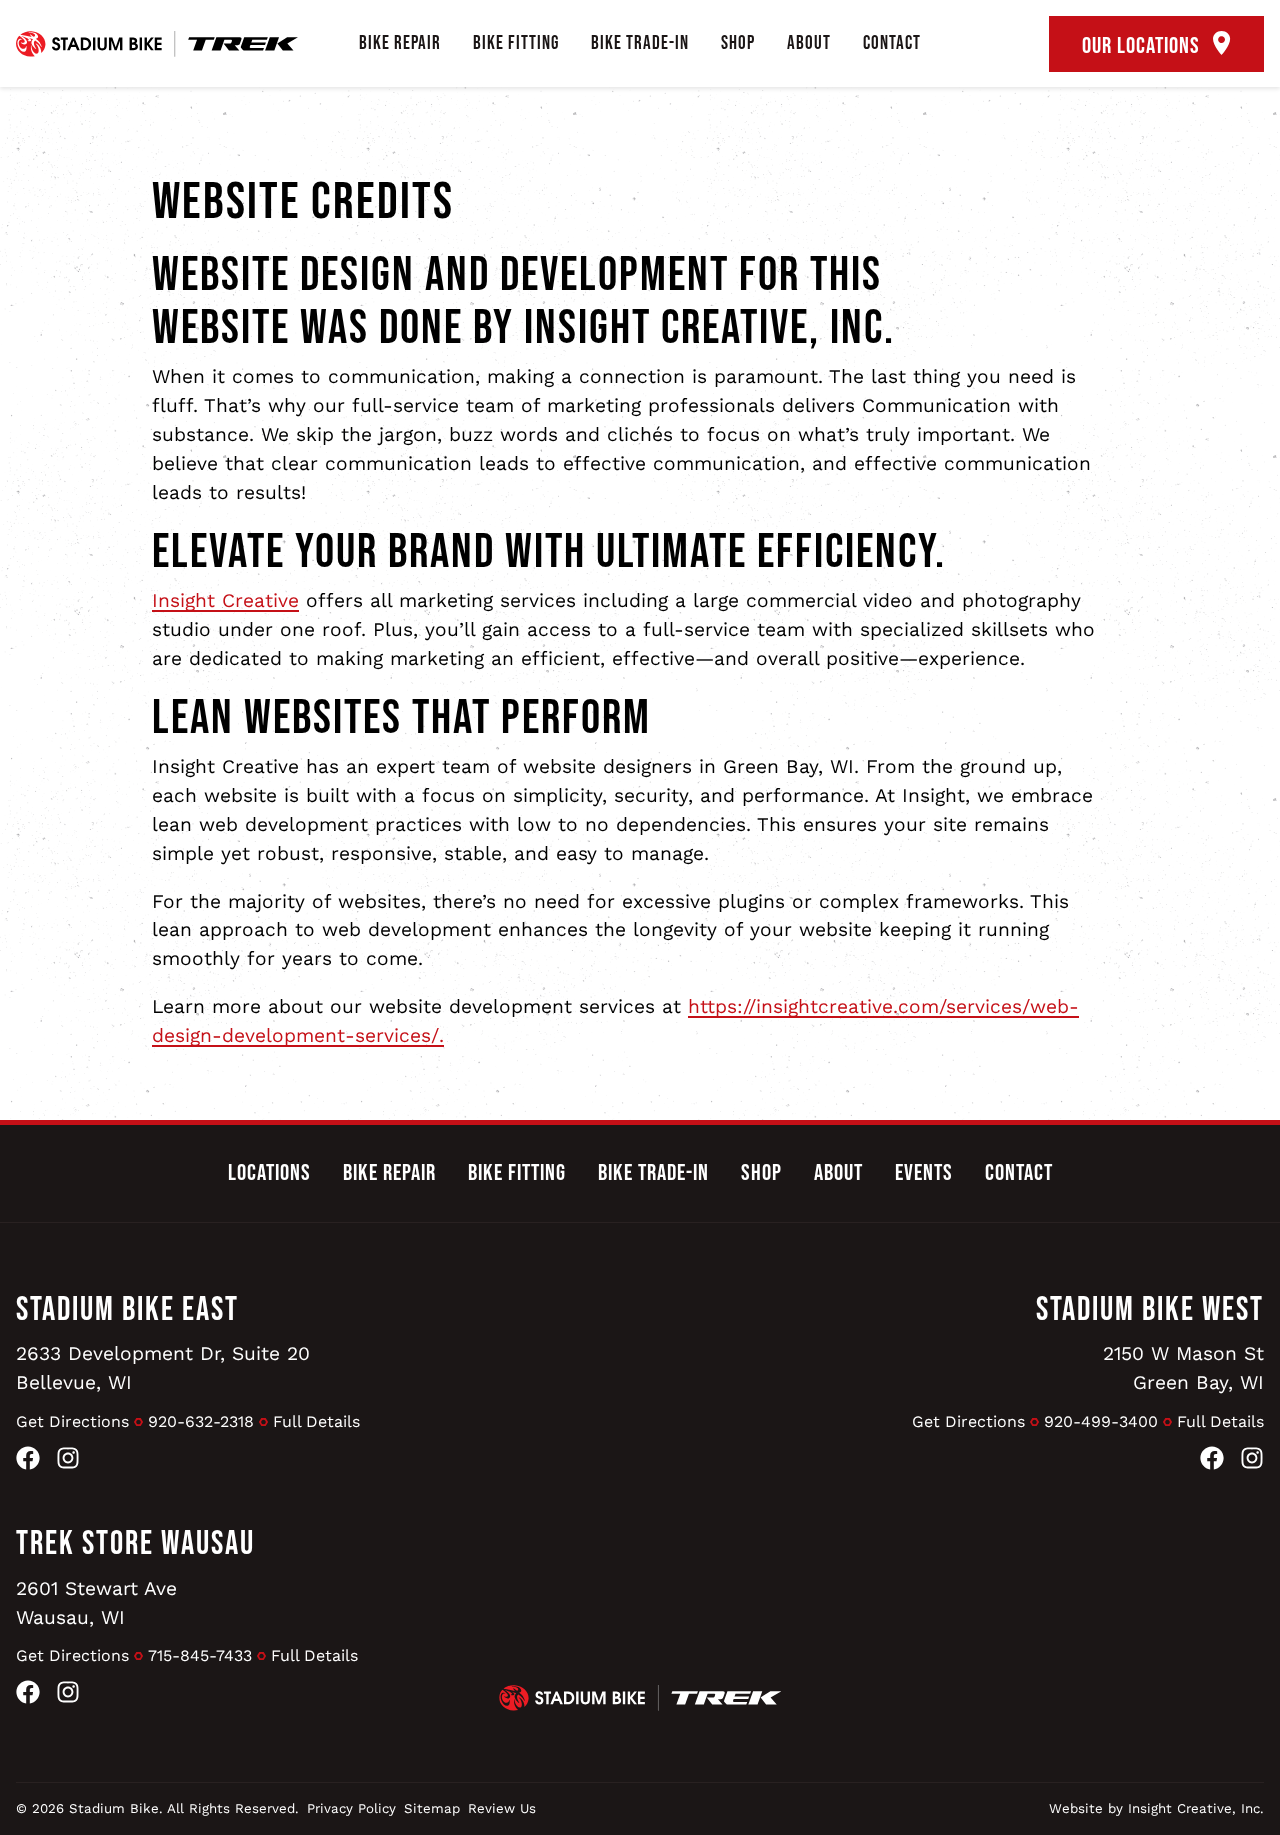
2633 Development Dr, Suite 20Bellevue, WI (163, 1368)
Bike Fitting (516, 43)
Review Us (502, 1808)
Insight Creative (225, 600)
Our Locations (1143, 46)
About (809, 43)
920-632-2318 (201, 1421)
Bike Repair (400, 43)
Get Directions (72, 1421)
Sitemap (432, 1808)
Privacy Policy (351, 1808)
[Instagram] (68, 1462)
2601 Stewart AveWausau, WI (96, 1603)
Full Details (316, 1421)
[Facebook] (28, 1462)
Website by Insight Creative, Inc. (1156, 1808)
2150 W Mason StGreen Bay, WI (1183, 1368)
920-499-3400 (1101, 1421)
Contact (892, 43)
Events (924, 1173)
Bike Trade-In (640, 43)
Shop (738, 43)
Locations (269, 1173)
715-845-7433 (200, 1655)
